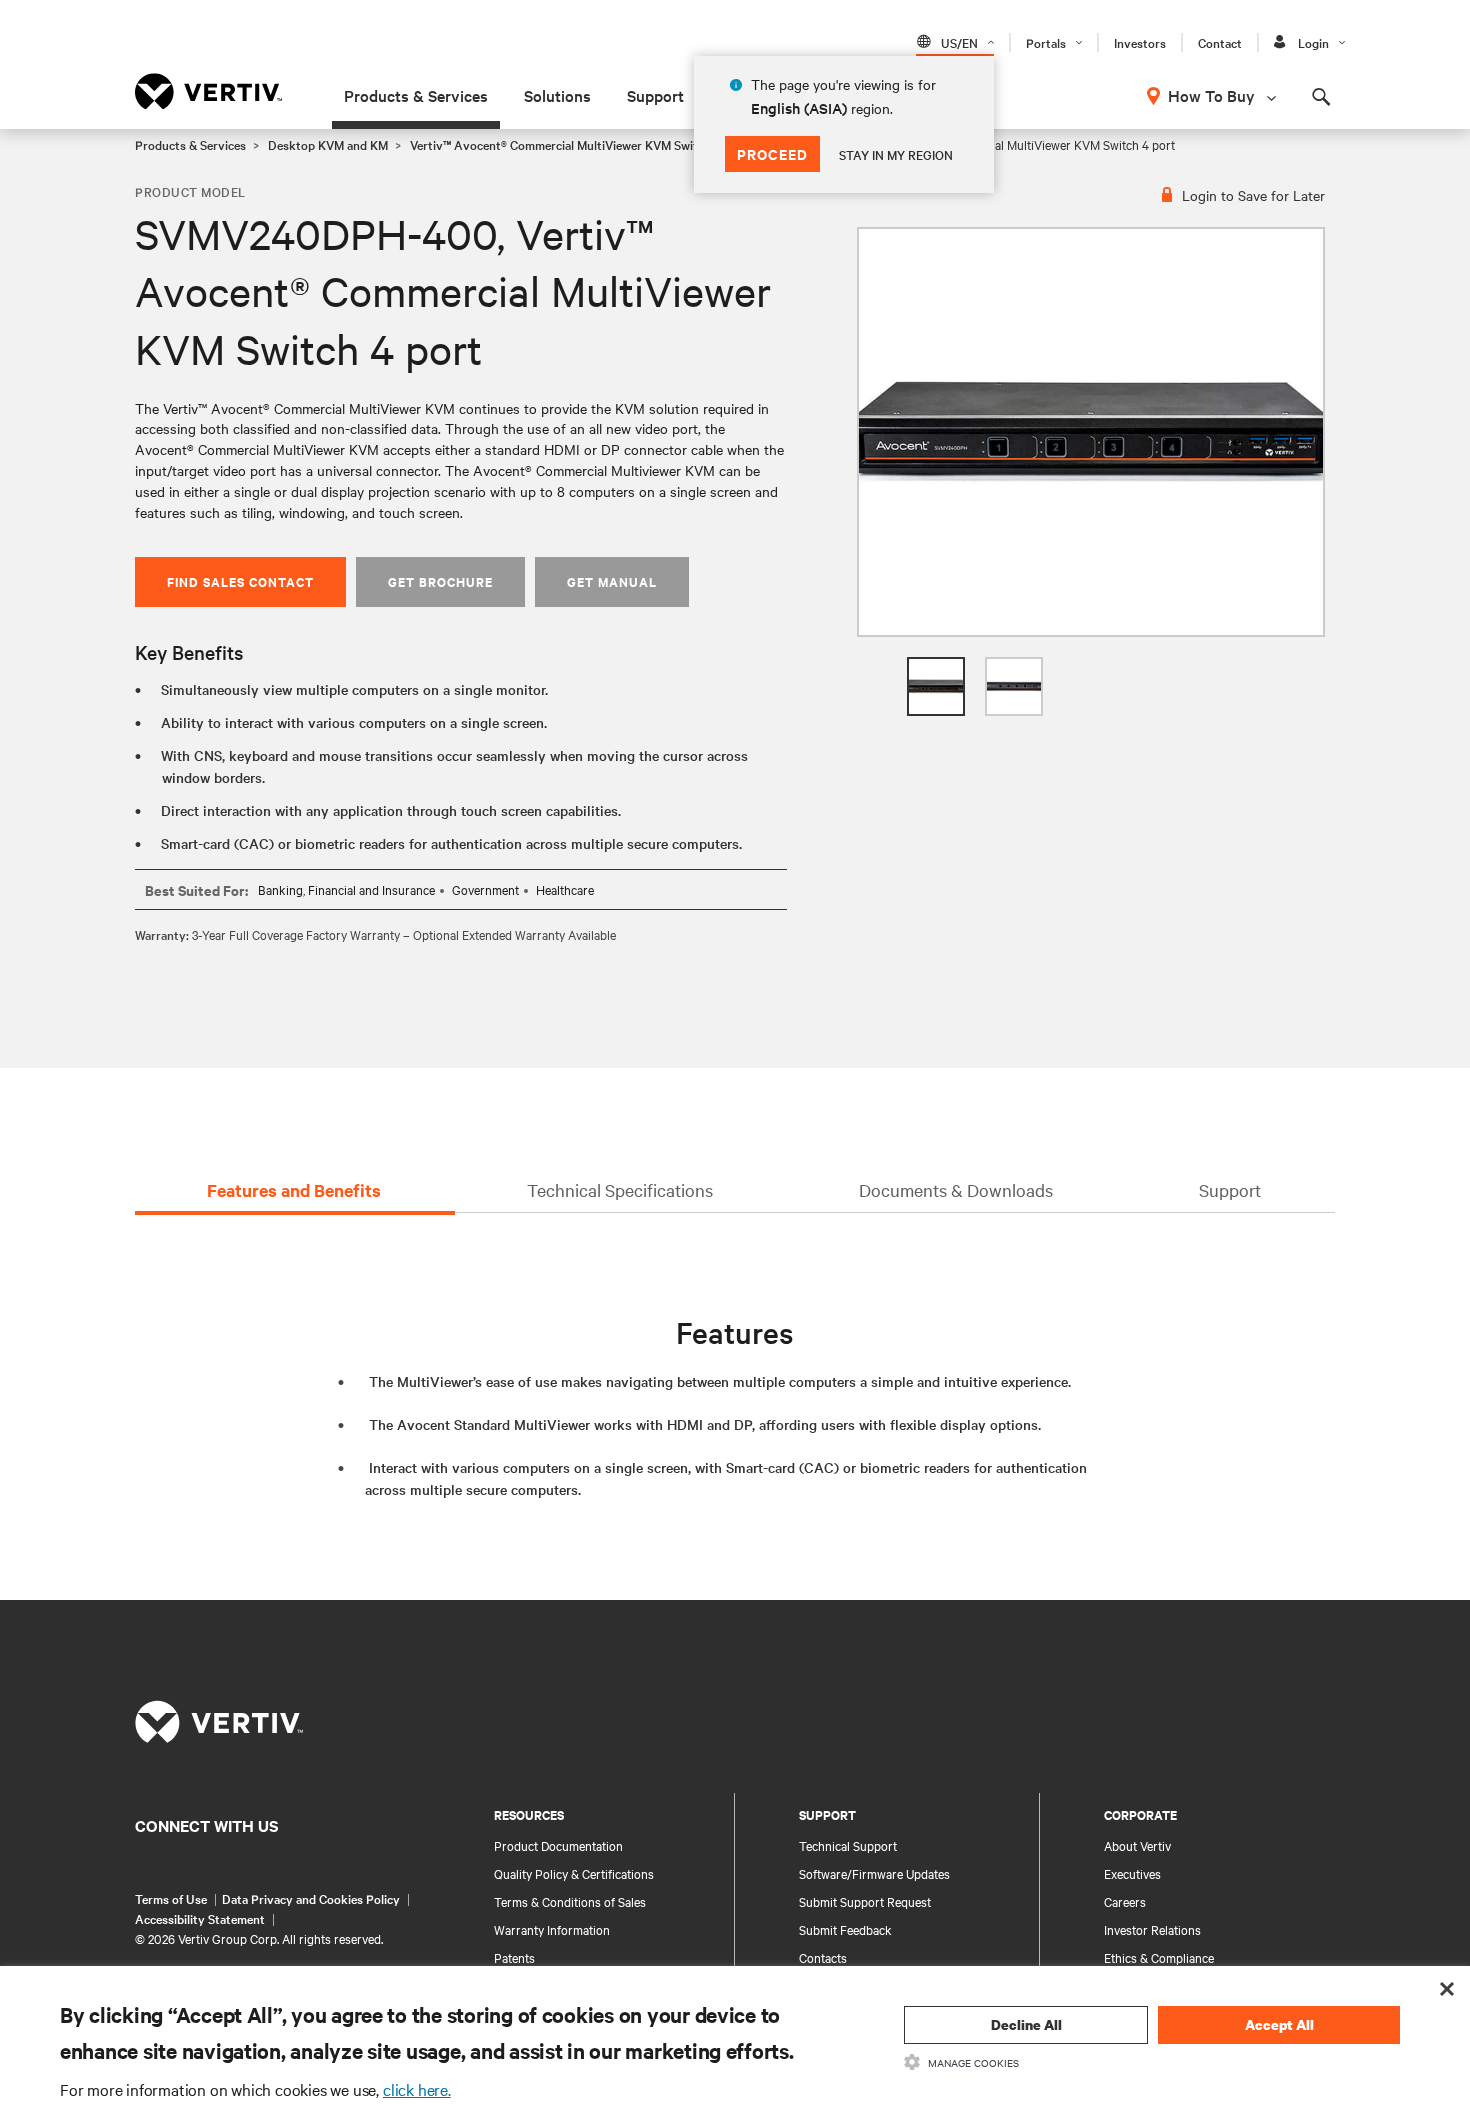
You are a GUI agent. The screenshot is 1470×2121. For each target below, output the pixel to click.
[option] (1091, 432)
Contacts (823, 1957)
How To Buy (1211, 95)
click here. (417, 2089)
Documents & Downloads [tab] (956, 1189)
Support (655, 95)
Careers (1125, 1901)
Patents (514, 1957)
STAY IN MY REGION (896, 154)
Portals (1046, 42)
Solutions (557, 95)
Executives (1132, 1873)
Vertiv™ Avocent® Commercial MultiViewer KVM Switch (560, 144)
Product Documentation (558, 1845)
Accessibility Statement (200, 1918)
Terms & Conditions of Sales (570, 1901)
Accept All (1279, 2024)
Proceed (772, 153)
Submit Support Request (865, 1901)
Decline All (1026, 2024)
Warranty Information (552, 1929)
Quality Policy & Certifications (574, 1873)
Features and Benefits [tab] (294, 1190)
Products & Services (416, 95)
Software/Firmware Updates (874, 1873)
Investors (1140, 42)
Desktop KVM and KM (328, 144)
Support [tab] (1230, 1189)
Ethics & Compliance (1159, 1957)
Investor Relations (1152, 1929)
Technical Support (848, 1845)
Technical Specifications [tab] (620, 1189)
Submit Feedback (845, 1929)
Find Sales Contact (240, 581)
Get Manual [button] (612, 581)
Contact (1220, 42)
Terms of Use (171, 1898)
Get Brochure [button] (440, 581)
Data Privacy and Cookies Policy (311, 1898)
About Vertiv (1137, 1845)
